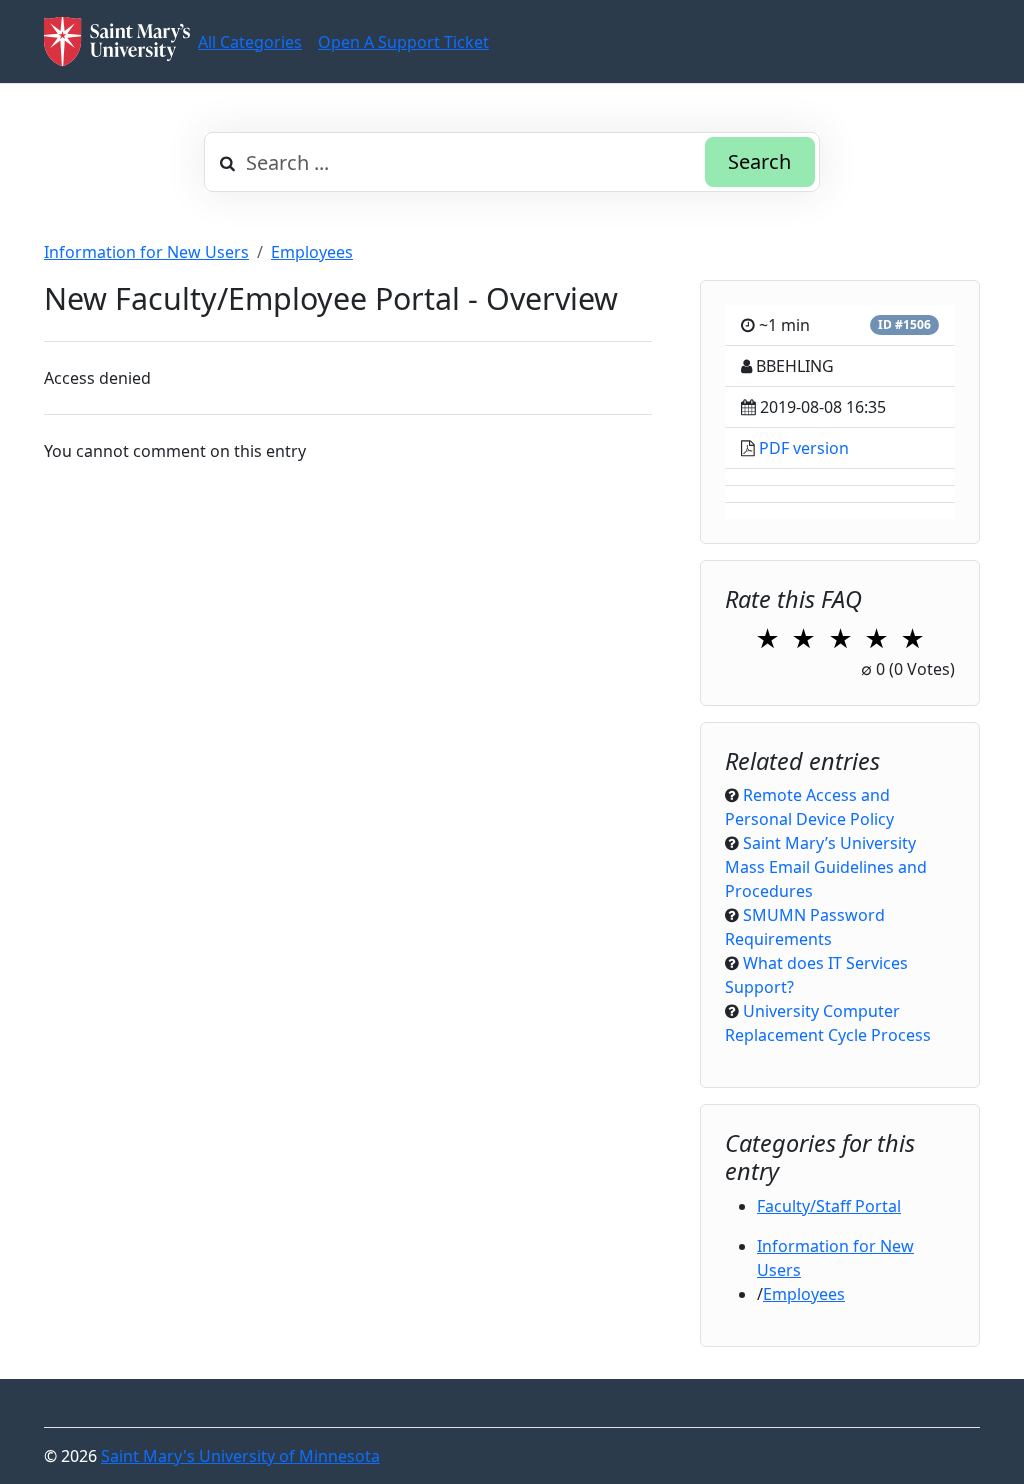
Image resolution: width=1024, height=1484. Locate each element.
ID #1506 (904, 324)
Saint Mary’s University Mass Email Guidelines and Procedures (826, 867)
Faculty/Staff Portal (829, 1206)
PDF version (804, 448)
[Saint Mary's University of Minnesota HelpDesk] (117, 41)
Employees (312, 252)
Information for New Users (146, 252)
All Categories (250, 42)
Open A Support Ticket (403, 42)
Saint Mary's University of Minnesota (240, 1456)
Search (759, 161)
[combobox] (512, 162)
